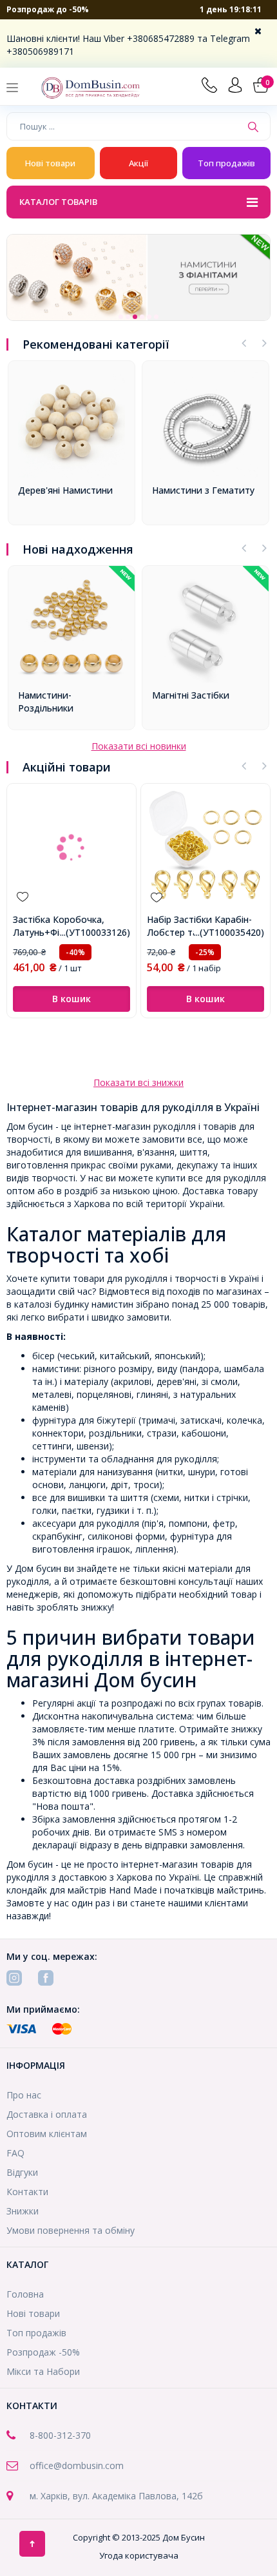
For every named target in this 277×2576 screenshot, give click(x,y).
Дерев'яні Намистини (65, 490)
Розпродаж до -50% (48, 9)
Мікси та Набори (43, 2371)
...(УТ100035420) (229, 932)
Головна (25, 2294)
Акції (138, 163)
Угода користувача (139, 2555)
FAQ (15, 2153)
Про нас (24, 2095)
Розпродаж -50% (43, 2352)
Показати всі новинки (139, 746)
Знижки (23, 2211)
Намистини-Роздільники (46, 702)
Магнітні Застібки (191, 695)
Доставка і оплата (47, 2114)
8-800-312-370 (60, 2435)
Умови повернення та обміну (71, 2230)
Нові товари (50, 163)
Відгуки (22, 2172)
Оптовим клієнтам (47, 2134)
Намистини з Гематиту (203, 490)
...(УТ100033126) (95, 932)
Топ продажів (226, 163)
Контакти (27, 2192)
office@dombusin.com (77, 2465)
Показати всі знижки (138, 1082)
